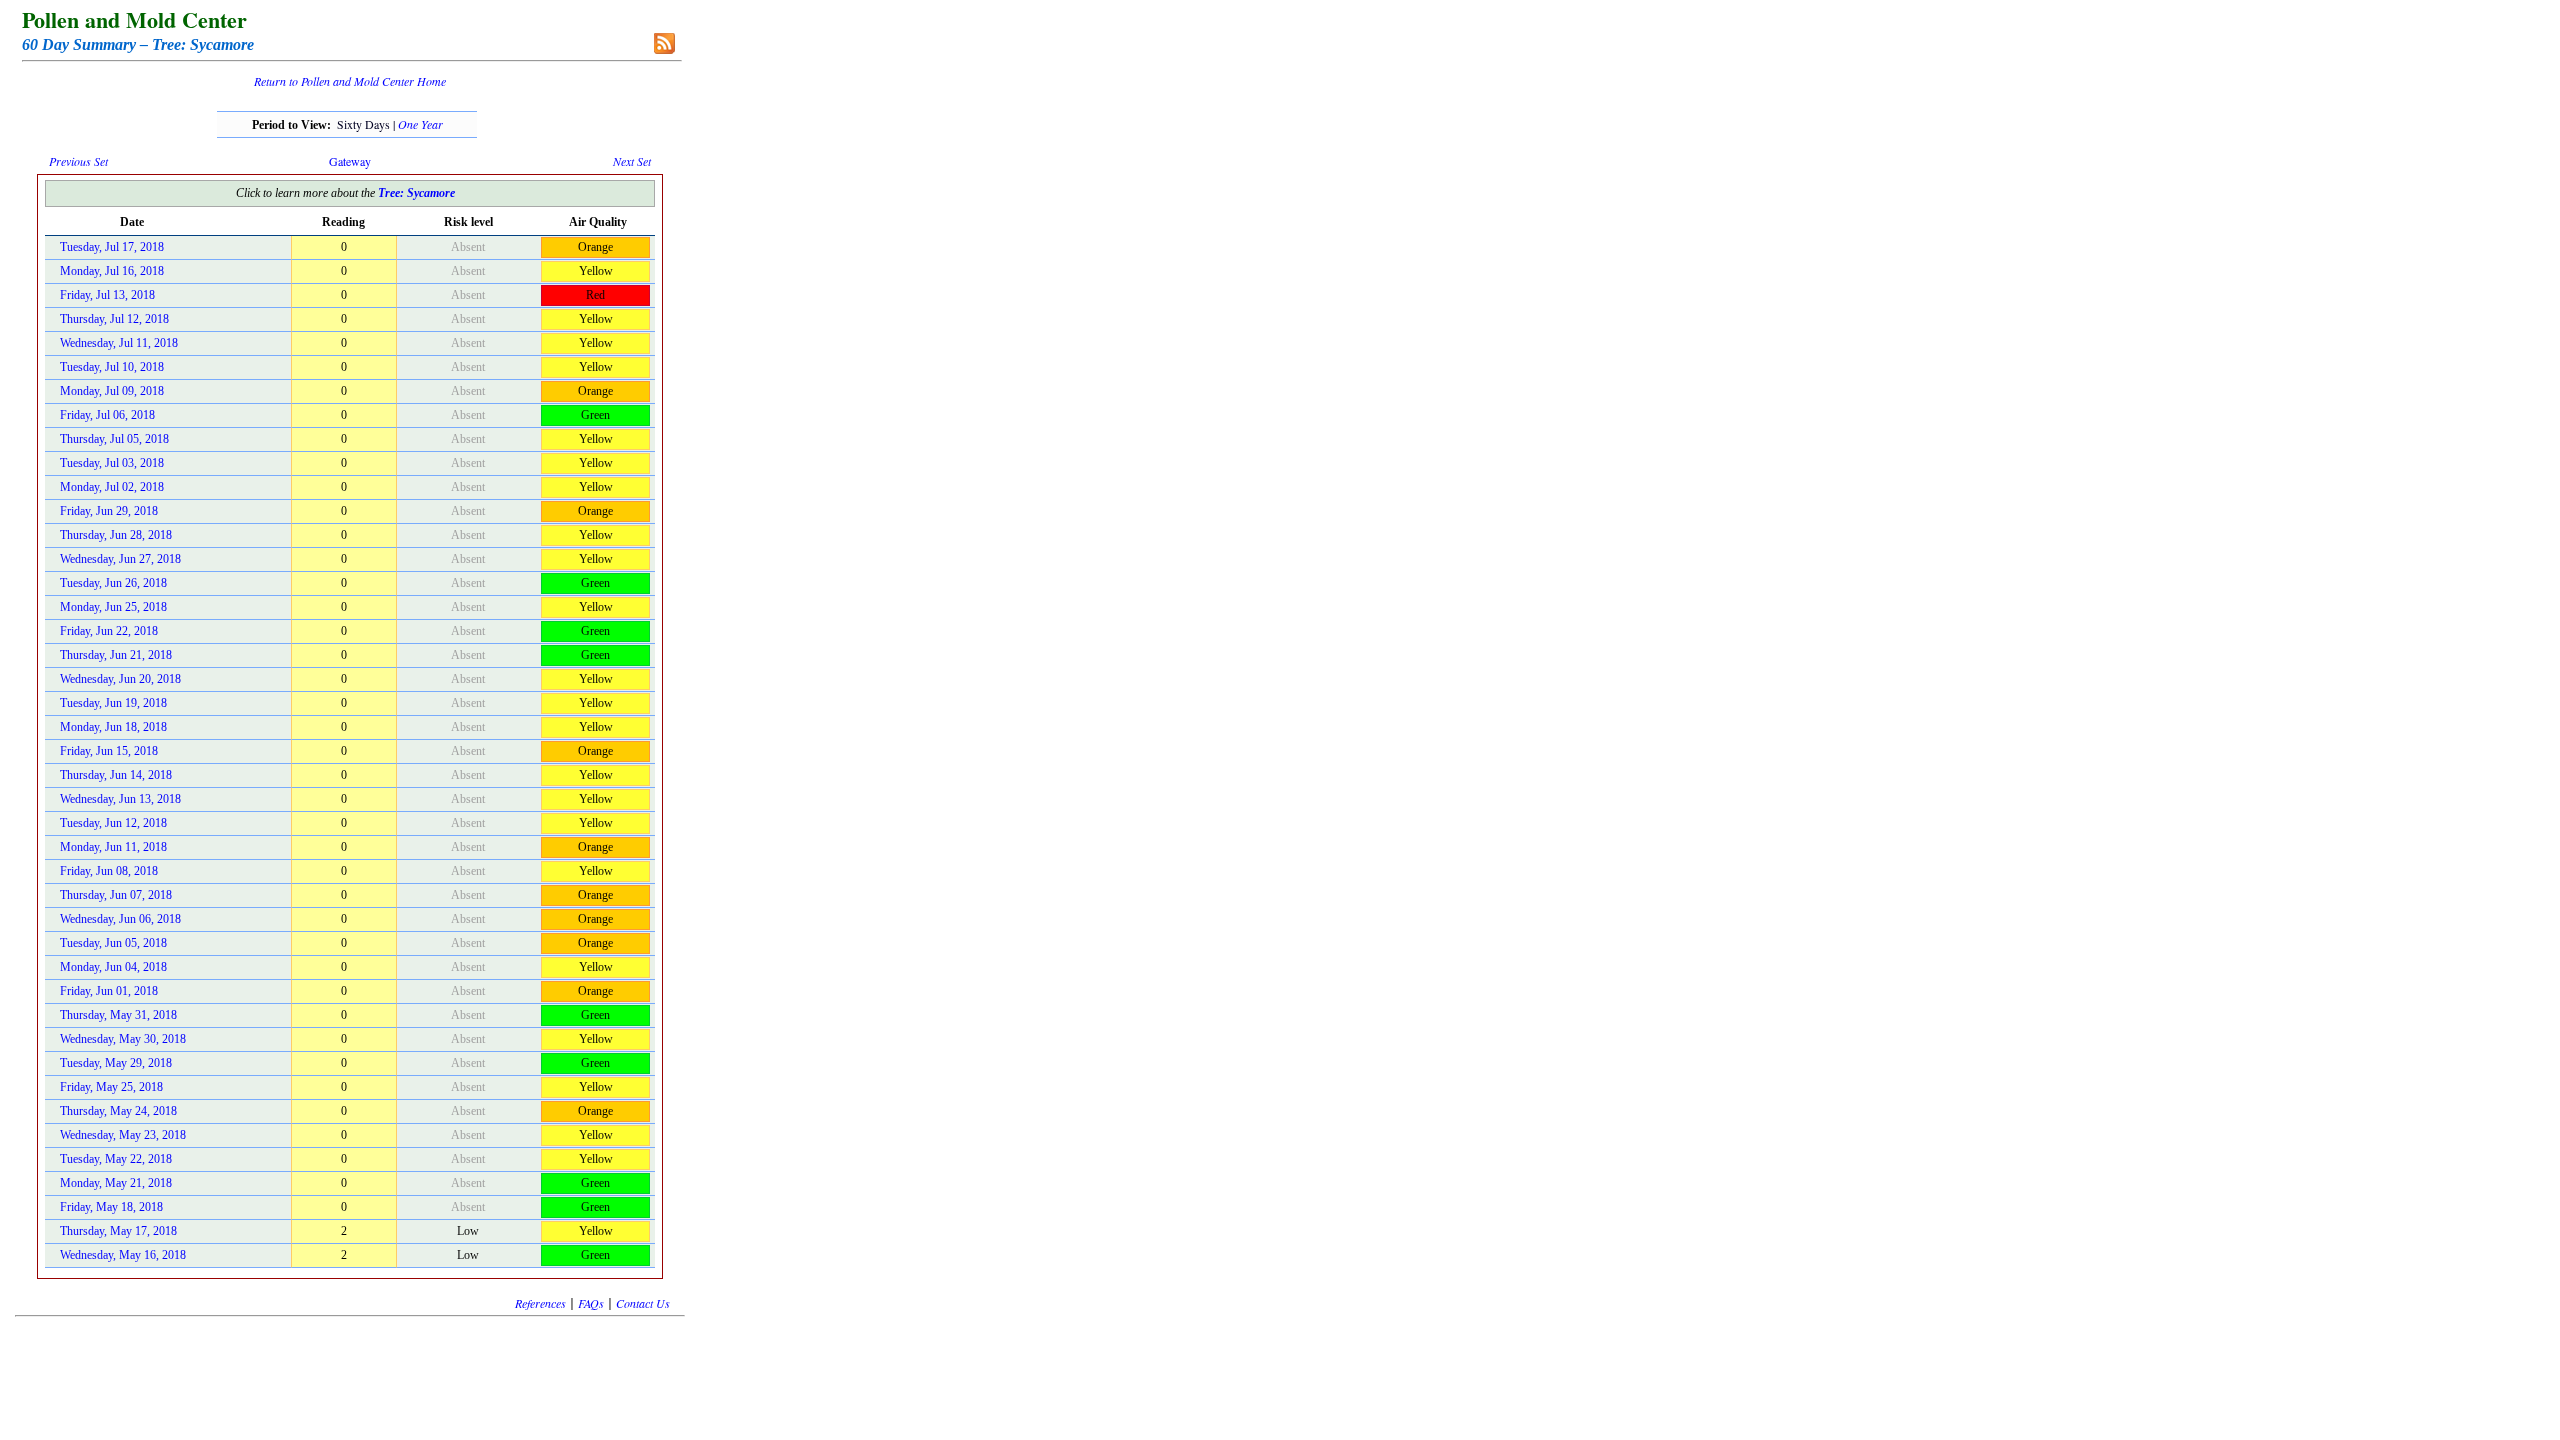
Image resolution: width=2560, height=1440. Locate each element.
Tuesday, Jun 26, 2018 (113, 583)
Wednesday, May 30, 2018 (123, 1039)
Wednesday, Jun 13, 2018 (120, 799)
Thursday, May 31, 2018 (118, 1015)
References (540, 1303)
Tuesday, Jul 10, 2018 (112, 367)
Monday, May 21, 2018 (116, 1183)
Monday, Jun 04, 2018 (113, 967)
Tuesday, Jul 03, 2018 (112, 463)
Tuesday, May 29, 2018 (116, 1063)
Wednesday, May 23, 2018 (123, 1135)
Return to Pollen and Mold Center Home (350, 81)
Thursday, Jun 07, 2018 (116, 895)
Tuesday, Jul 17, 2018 (112, 247)
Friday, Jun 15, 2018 (109, 751)
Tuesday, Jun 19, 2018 (113, 703)
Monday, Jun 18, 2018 (113, 727)
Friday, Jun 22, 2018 (109, 631)
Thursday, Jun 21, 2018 (116, 655)
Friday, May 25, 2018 (111, 1087)
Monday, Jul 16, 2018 (112, 271)
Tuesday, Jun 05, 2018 (113, 943)
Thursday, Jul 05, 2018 (114, 439)
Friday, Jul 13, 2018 (107, 295)
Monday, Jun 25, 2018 (113, 607)
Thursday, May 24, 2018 (118, 1111)
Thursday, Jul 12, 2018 (114, 319)
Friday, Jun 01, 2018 (109, 991)
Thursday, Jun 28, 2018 (116, 535)
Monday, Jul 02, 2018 (112, 487)
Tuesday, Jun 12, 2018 (113, 823)
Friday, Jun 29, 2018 (109, 511)
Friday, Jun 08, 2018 (109, 871)
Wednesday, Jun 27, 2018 (120, 559)
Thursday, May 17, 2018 (118, 1231)
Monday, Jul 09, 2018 (112, 391)
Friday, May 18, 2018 (111, 1207)
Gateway (350, 161)
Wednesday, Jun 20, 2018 (120, 679)
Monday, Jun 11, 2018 (113, 847)
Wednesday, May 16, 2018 (123, 1255)
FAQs (591, 1303)
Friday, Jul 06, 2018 (107, 415)
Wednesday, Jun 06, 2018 (120, 919)
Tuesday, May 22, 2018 (116, 1159)
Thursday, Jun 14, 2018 (116, 775)
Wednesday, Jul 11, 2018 (119, 343)
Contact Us (643, 1303)
